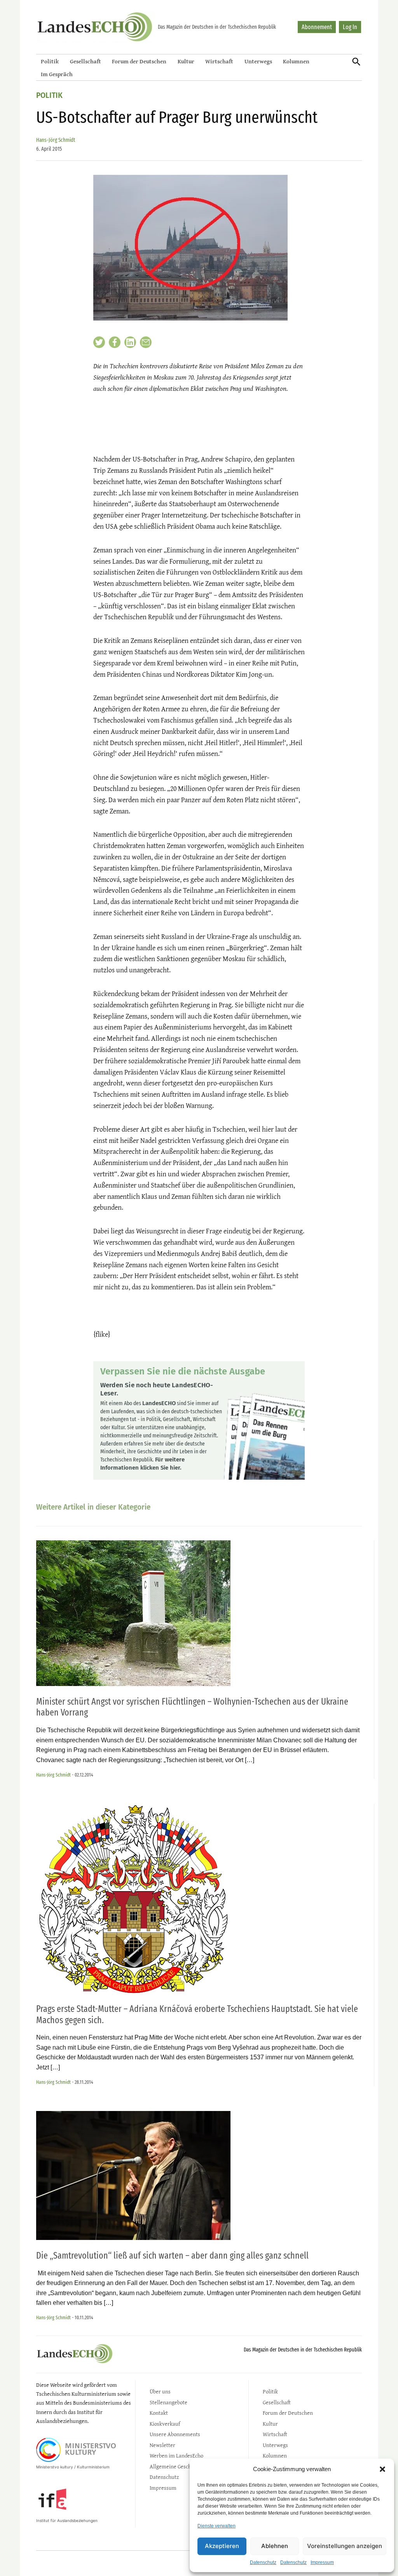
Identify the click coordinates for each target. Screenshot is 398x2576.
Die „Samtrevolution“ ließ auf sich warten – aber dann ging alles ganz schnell (172, 2256)
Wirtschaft (219, 61)
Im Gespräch (57, 74)
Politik (50, 61)
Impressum (322, 2562)
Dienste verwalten (216, 2526)
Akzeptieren (222, 2546)
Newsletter (162, 2445)
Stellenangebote (168, 2402)
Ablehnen (275, 2546)
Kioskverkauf (165, 2424)
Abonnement (317, 27)
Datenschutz (263, 2562)
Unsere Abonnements (175, 2434)
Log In (350, 27)
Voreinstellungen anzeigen (345, 2546)
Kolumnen (296, 61)
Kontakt (159, 2413)
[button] (382, 2469)
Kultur (186, 61)
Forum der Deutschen (139, 61)
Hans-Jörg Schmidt (56, 140)
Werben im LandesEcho (176, 2455)
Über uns (160, 2391)
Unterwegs (258, 61)
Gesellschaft (86, 61)
